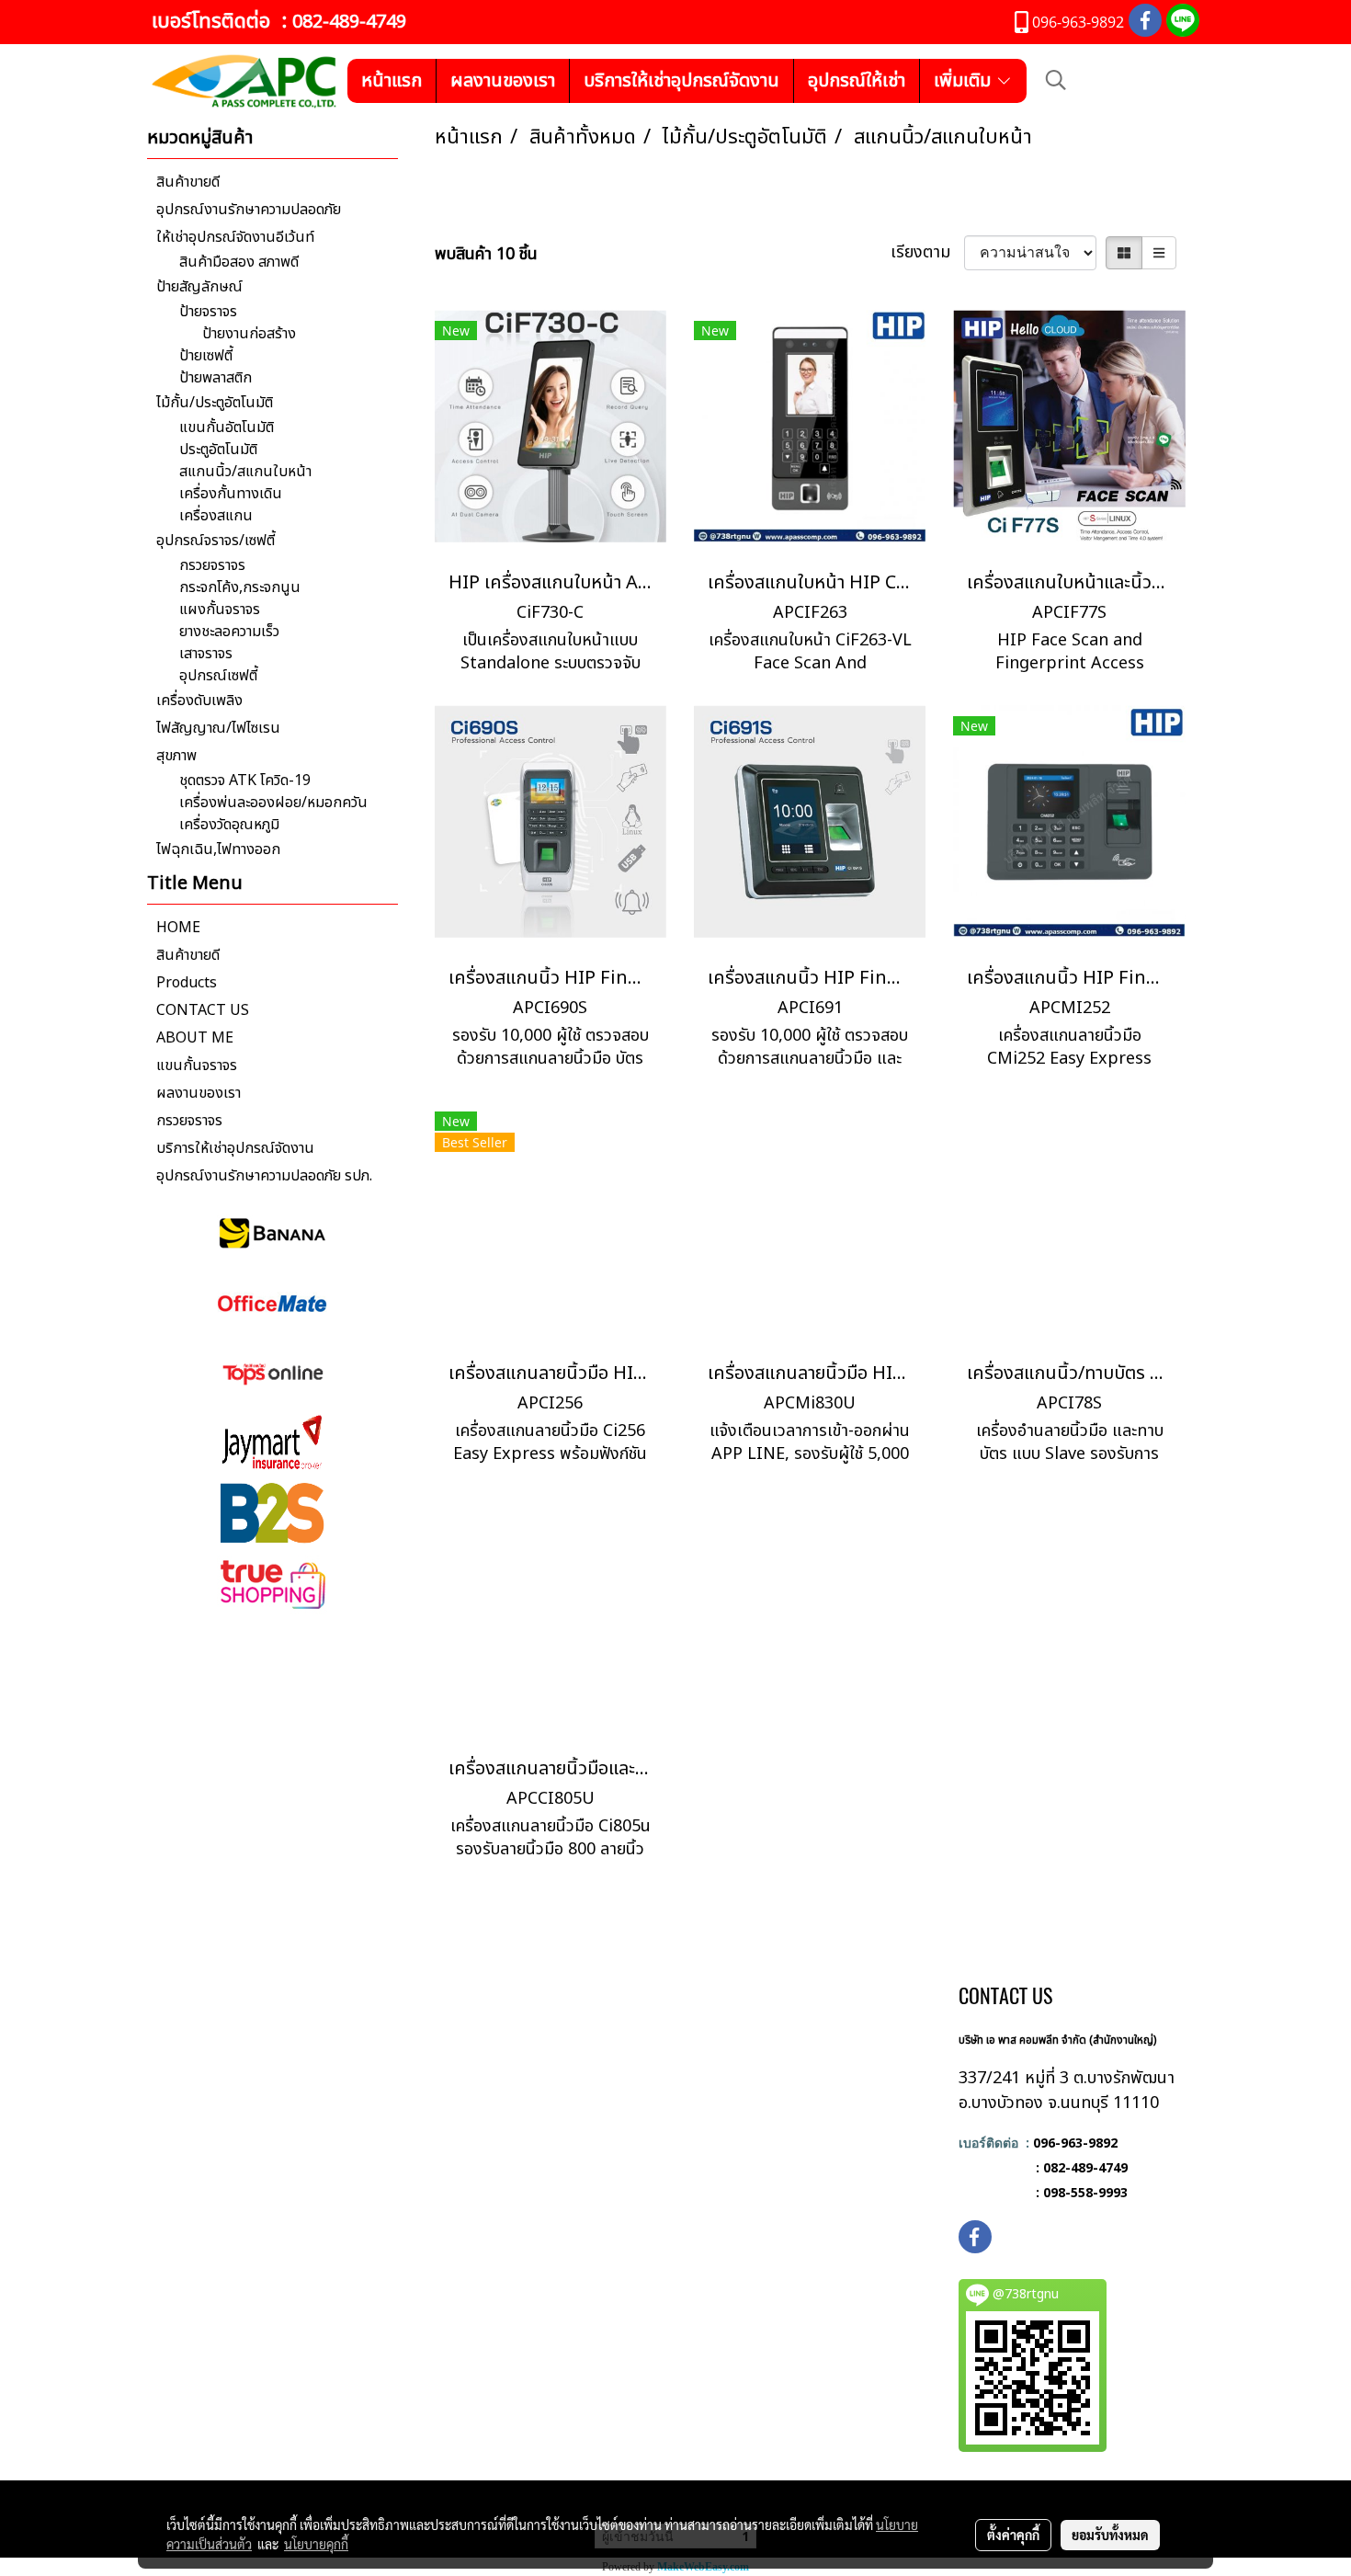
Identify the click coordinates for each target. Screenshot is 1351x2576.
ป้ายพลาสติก (216, 378)
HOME (178, 928)
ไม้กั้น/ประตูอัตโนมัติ (215, 403)
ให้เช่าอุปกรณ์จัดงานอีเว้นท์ (235, 237)
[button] (1056, 80)
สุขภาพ (176, 756)
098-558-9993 (1085, 2192)
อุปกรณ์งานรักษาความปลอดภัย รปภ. (264, 1176)
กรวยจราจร (212, 565)
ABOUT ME (195, 1038)
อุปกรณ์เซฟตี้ (218, 676)
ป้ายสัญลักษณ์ (199, 287)
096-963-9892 (1075, 2143)
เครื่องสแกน (216, 516)
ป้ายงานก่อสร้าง (249, 334)
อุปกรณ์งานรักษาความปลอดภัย (249, 210)
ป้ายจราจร (208, 312)
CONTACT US (203, 1010)
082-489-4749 (349, 22)
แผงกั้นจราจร (220, 610)
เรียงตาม (927, 252)
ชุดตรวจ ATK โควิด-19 (245, 781)
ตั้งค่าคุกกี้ (1013, 2535)
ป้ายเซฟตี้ (206, 356)
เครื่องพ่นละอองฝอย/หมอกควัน (273, 803)
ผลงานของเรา (503, 81)
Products (187, 983)
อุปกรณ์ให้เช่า (857, 81)
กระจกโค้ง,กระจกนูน (240, 587)
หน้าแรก (392, 81)
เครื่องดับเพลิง (199, 701)
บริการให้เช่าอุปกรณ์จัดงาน (681, 81)
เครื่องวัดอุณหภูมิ (229, 825)
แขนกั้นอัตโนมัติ (227, 427)
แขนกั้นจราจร (197, 1066)
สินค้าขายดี (188, 182)
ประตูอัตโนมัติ (218, 450)
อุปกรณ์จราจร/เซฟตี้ (216, 541)
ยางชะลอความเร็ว (229, 632)
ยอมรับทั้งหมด (1110, 2535)
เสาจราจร (206, 654)
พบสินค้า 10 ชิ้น (486, 254)
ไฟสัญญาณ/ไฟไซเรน (218, 728)
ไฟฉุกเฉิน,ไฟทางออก (218, 849)
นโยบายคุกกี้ (316, 2544)
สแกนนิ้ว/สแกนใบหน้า (245, 472)
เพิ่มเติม (965, 81)
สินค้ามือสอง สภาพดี (239, 262)
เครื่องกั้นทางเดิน (231, 494)
